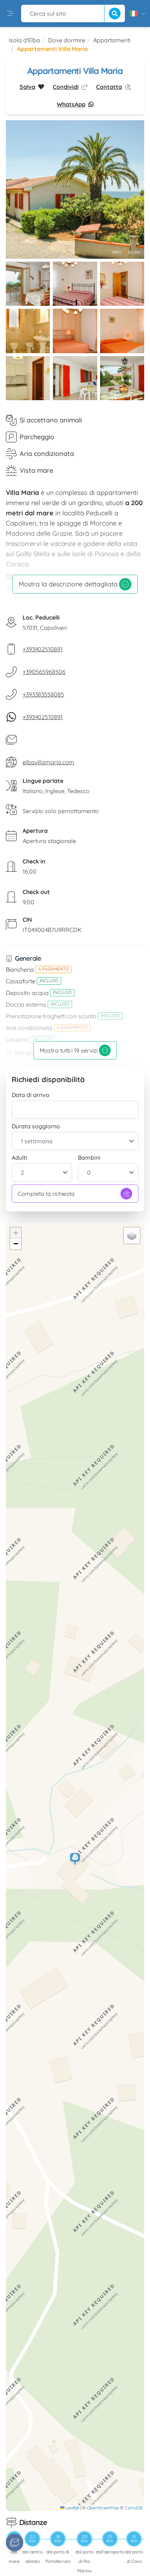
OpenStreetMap (103, 2508)
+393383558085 (43, 694)
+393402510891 (43, 649)
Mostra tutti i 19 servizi (69, 1050)
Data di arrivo (31, 1095)
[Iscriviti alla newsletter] (15, 2542)
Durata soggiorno (36, 1126)
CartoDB (134, 2508)
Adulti (19, 1158)
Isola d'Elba (24, 40)
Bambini (89, 1158)
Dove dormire (67, 40)
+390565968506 (44, 672)
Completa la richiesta (46, 1194)
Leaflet (72, 2508)
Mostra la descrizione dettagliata (68, 584)
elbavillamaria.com (48, 762)
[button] (75, 1860)
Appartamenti (112, 40)
